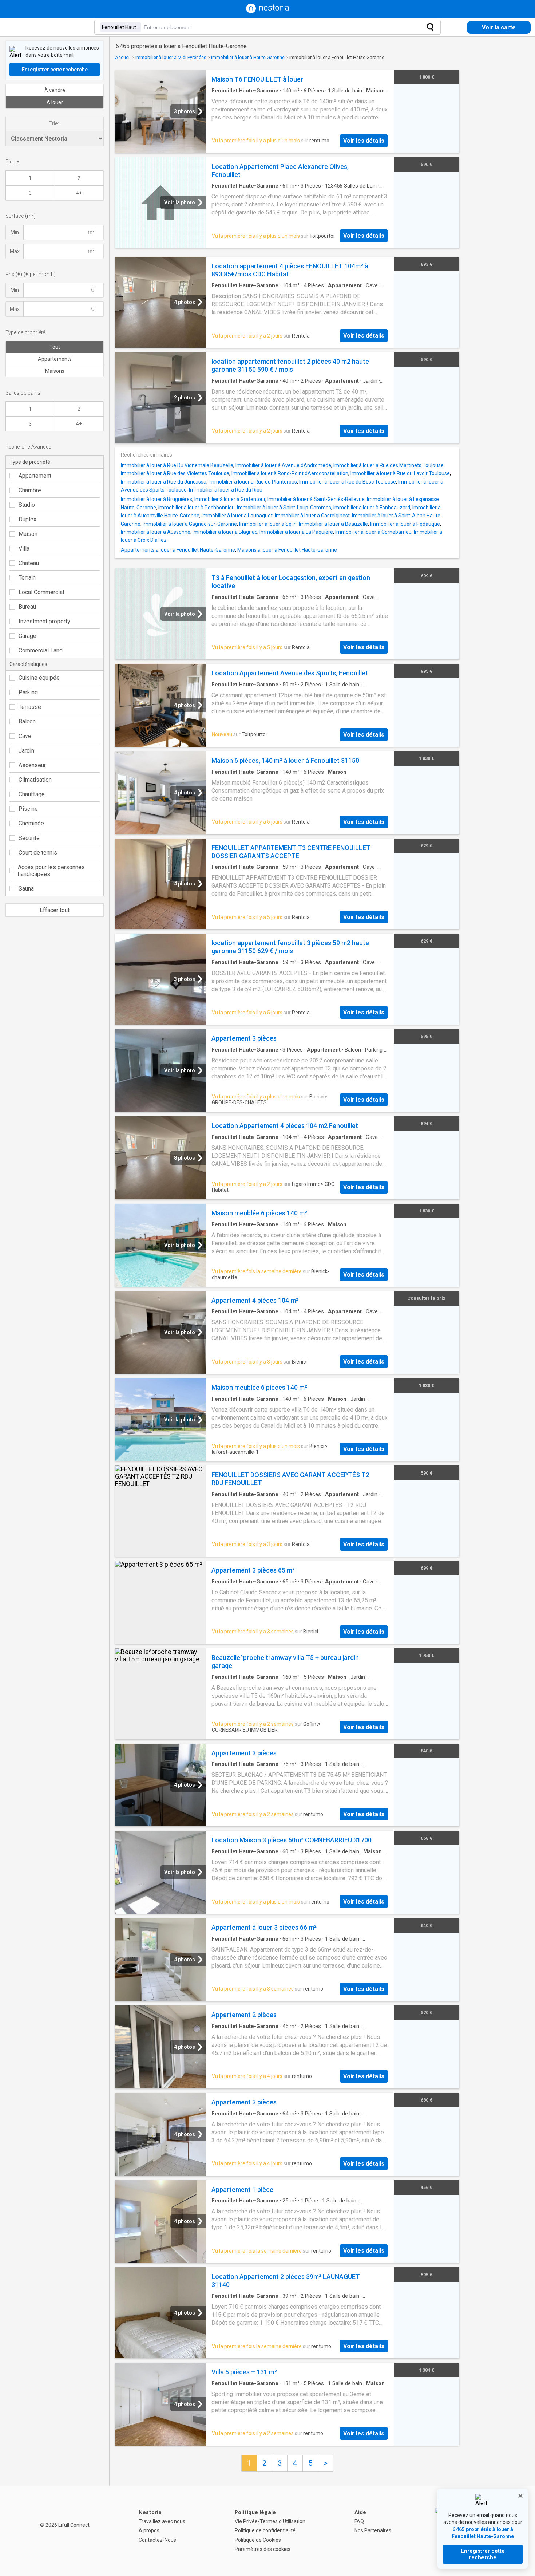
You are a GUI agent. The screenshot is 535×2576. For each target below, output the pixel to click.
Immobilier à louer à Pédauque (405, 524)
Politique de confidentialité (265, 2530)
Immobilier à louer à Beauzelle (333, 524)
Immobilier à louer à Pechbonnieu (197, 508)
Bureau (27, 607)
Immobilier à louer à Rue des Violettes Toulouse (175, 473)
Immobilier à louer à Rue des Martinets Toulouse (389, 465)
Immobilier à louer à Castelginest (312, 516)
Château (29, 563)
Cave (25, 736)
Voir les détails (364, 141)
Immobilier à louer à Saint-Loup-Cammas (284, 508)
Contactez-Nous (157, 2540)
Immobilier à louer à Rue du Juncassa (164, 482)
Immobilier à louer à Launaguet (237, 516)
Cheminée (31, 823)
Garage (27, 636)
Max (15, 251)
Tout (55, 347)
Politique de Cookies (258, 2540)
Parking (28, 692)
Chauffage (32, 794)
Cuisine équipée (39, 678)
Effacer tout (55, 910)
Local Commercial (41, 592)
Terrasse (30, 707)
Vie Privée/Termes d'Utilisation (270, 2521)
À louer (55, 102)
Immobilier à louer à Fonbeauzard (372, 508)
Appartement (35, 476)
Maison (28, 534)
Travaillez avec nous (162, 2521)
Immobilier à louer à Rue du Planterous (253, 482)
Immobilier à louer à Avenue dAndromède (283, 465)
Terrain (27, 578)
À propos (149, 2530)
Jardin (26, 751)
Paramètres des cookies (263, 2549)
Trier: (55, 123)
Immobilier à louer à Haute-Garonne (248, 57)
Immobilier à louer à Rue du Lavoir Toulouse (400, 473)
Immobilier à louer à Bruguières (156, 499)
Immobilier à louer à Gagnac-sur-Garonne (190, 524)
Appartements (55, 359)
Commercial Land (41, 650)
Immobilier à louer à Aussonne (156, 532)
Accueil (123, 57)
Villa (24, 549)
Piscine (28, 809)
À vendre (55, 90)
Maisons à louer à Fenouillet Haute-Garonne (287, 550)
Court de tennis (38, 853)
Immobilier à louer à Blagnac (225, 532)
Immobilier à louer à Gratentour (230, 499)
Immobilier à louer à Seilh (268, 524)
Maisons (55, 371)
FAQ (359, 2521)
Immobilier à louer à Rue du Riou (226, 490)
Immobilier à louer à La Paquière (296, 532)
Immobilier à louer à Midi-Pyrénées (171, 57)
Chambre (30, 490)
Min (15, 232)
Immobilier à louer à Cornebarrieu (373, 532)
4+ (79, 193)
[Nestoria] (267, 11)
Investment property (44, 621)
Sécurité (29, 838)
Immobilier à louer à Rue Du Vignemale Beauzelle (177, 465)
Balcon (27, 721)
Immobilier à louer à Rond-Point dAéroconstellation (290, 473)
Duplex (27, 519)
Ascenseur (32, 765)
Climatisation (35, 780)
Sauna (26, 889)
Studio (27, 505)
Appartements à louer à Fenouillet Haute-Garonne (178, 550)
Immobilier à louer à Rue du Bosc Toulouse (348, 482)
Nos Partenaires (373, 2530)
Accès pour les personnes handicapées (51, 871)
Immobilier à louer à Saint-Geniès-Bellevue (316, 499)
